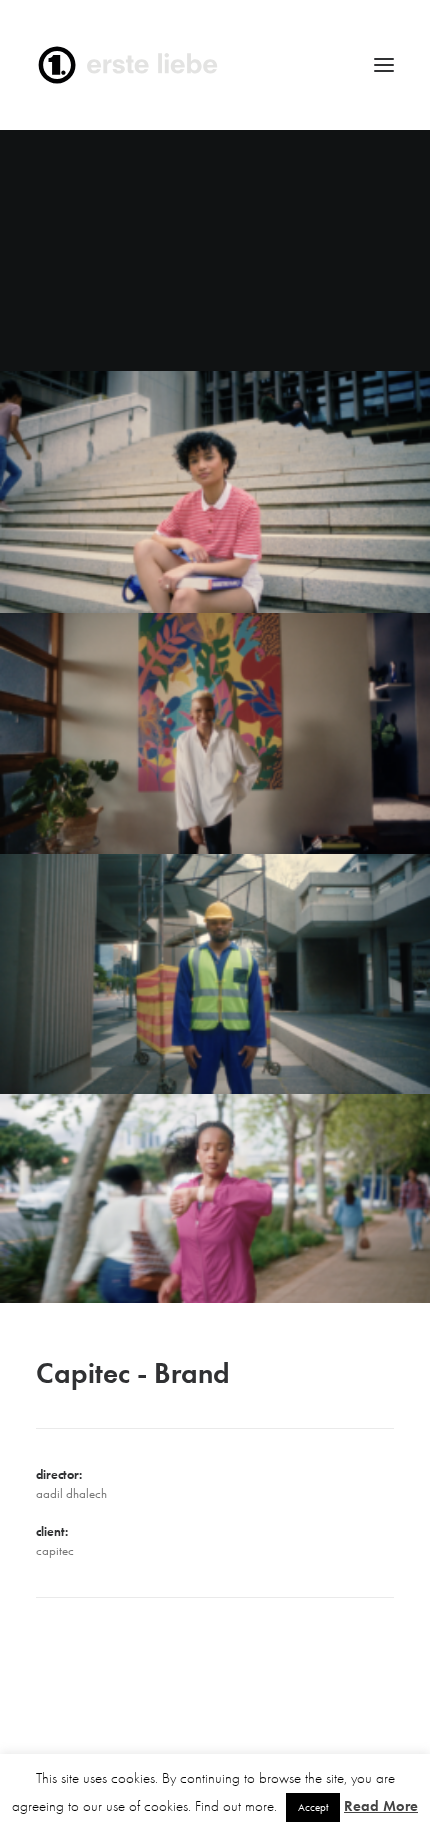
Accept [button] (313, 1807)
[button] (384, 65)
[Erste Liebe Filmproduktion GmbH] (215, 65)
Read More (381, 1806)
